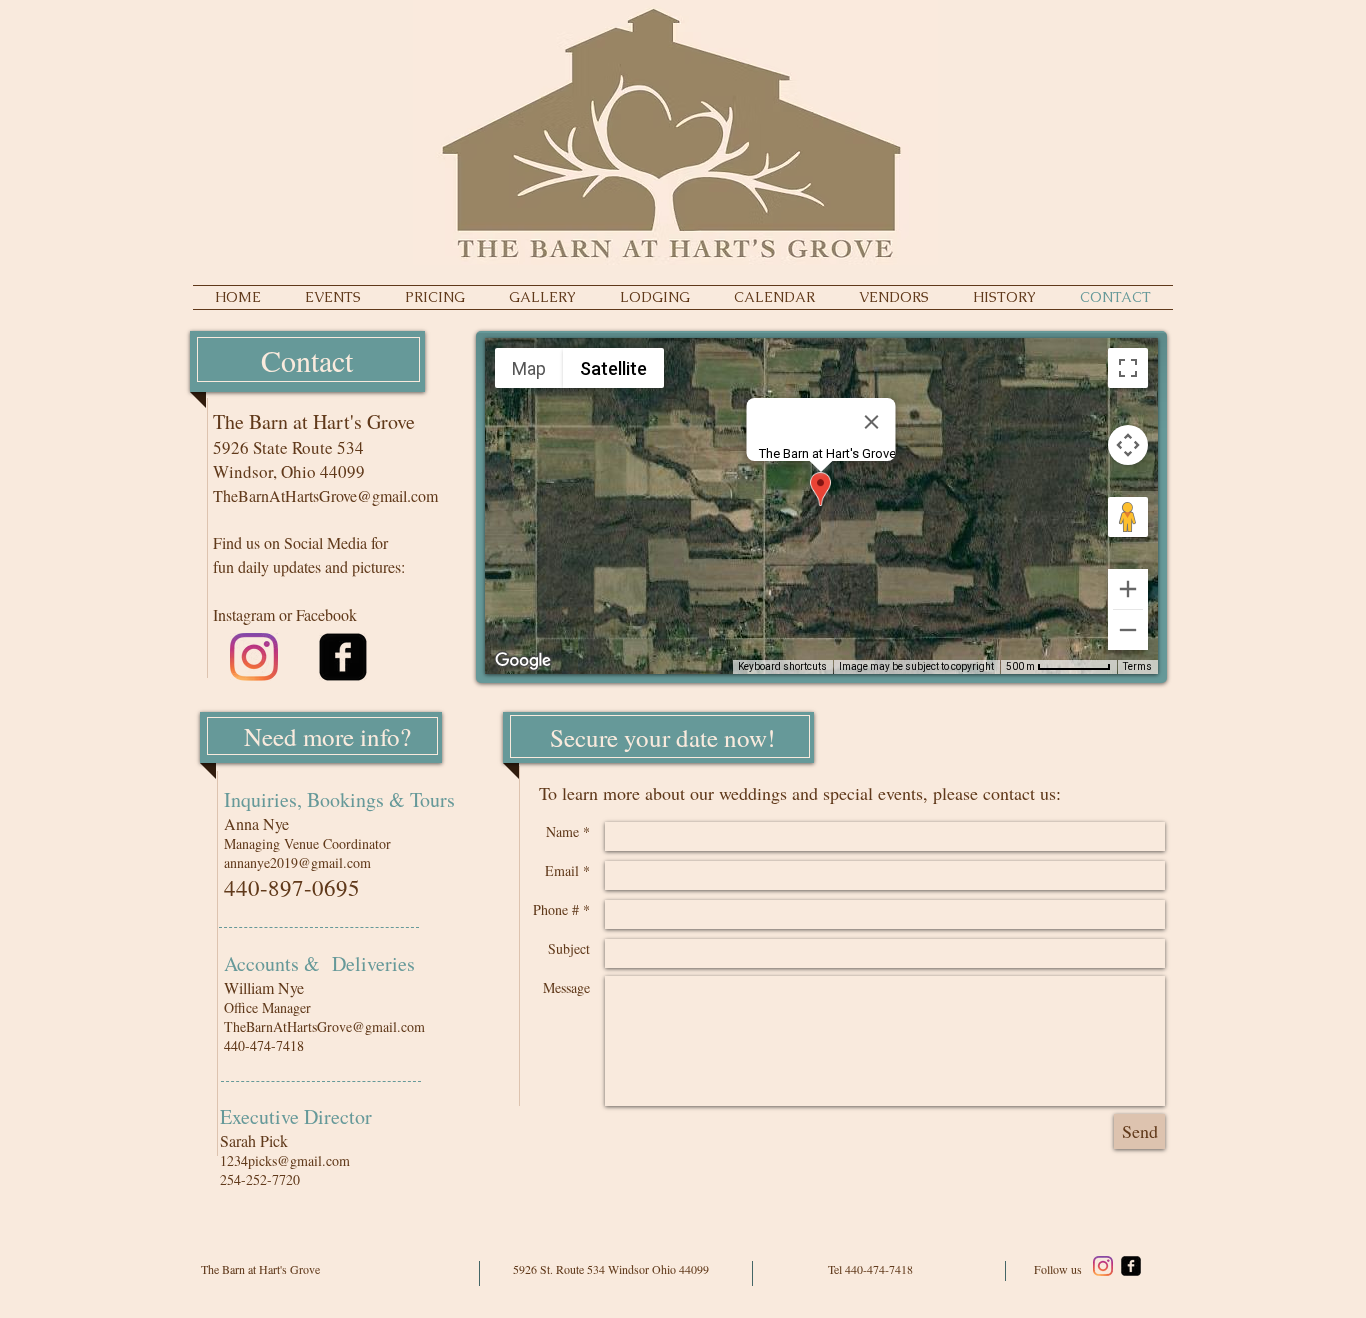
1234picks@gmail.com (285, 1160)
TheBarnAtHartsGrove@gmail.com (325, 495)
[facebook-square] (343, 657)
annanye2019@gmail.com (297, 862)
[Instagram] (254, 657)
